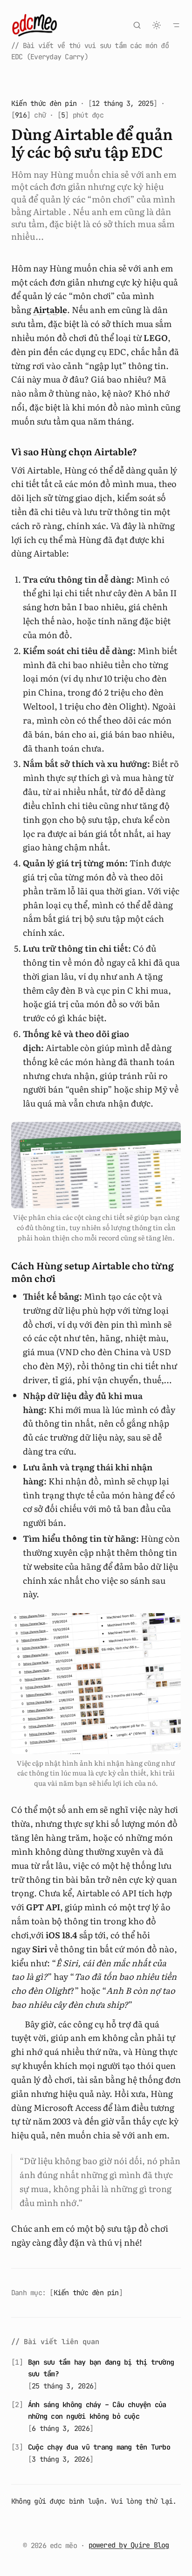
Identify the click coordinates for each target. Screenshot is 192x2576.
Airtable (50, 310)
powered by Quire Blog (129, 2545)
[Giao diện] (157, 25)
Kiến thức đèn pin (44, 103)
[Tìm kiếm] (137, 25)
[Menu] (176, 25)
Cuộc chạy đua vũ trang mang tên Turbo (99, 2447)
